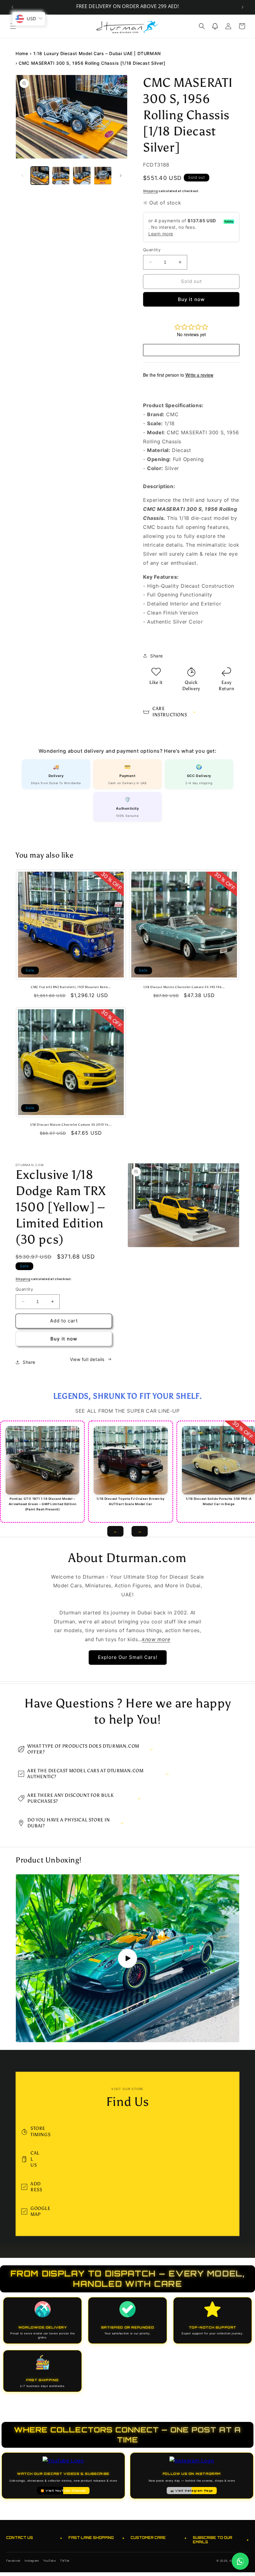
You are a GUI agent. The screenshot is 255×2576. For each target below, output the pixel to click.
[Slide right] (121, 176)
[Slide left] (22, 176)
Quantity (152, 250)
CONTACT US (34, 2538)
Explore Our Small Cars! (128, 1657)
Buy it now (191, 299)
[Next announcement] (243, 7)
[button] (13, 26)
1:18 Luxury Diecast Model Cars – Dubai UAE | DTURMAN (97, 53)
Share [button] (157, 656)
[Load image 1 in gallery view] (40, 176)
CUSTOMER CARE (159, 2538)
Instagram (32, 2561)
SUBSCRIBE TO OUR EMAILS (221, 2540)
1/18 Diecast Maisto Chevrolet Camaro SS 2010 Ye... (71, 1125)
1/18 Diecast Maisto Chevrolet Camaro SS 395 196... (184, 987)
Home (22, 53)
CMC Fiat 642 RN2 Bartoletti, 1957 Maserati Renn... (71, 987)
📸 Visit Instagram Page (192, 2491)
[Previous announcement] (12, 7)
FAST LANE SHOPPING (96, 2538)
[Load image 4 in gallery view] (103, 176)
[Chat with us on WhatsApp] (240, 2561)
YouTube (49, 2561)
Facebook (13, 2561)
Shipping (151, 191)
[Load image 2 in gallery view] (61, 176)
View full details (87, 1359)
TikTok (65, 2561)
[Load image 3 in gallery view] (82, 176)
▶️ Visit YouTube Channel (63, 2491)
